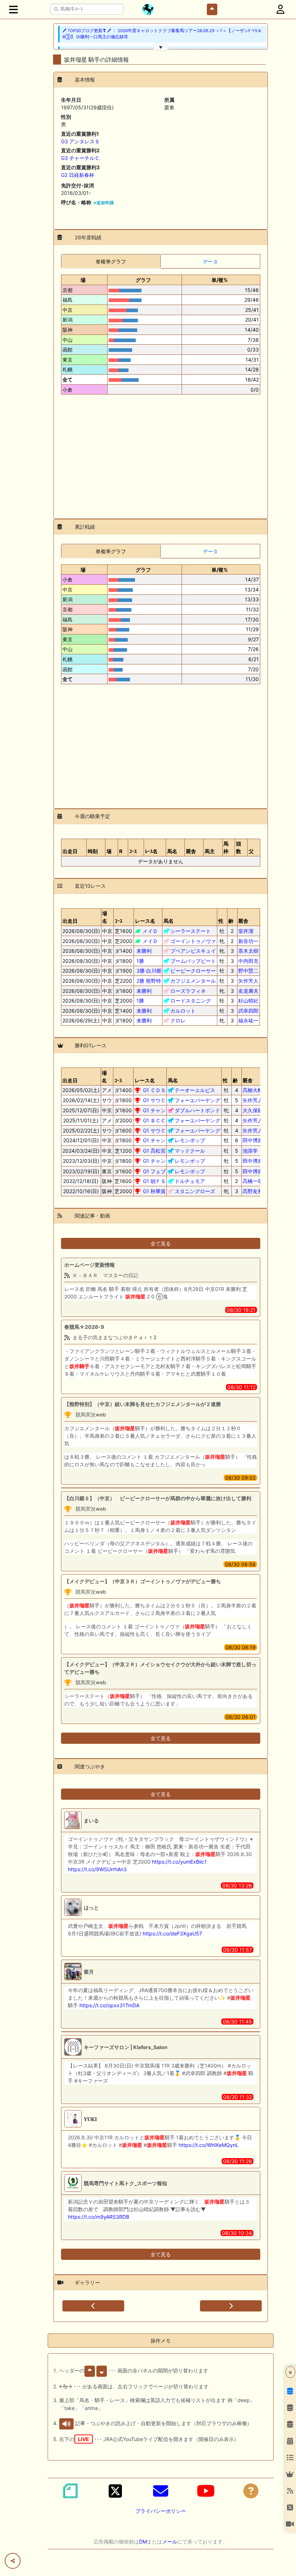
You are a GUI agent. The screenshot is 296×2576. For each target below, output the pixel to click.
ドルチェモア (190, 1181)
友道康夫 (248, 991)
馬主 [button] (210, 851)
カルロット (183, 1011)
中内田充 (248, 961)
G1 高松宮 (154, 1151)
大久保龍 (253, 1110)
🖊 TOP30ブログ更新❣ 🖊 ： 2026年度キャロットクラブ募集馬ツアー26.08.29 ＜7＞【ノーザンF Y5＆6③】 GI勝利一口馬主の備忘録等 (162, 34)
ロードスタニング (191, 1001)
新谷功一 (248, 941)
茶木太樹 (248, 951)
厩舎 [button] (191, 851)
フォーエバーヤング (197, 1100)
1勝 (140, 961)
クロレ (178, 1020)
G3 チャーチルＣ (80, 158)
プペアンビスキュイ (193, 951)
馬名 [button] (172, 851)
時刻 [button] (93, 851)
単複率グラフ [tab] (111, 261)
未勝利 (144, 951)
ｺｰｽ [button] (133, 851)
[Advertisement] (161, 454)
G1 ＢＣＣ (154, 1120)
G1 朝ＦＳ (154, 1181)
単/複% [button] (220, 280)
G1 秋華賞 (154, 1191)
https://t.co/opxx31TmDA (109, 2005)
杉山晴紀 (248, 1001)
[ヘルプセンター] (251, 2491)
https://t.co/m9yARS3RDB (99, 2217)
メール (170, 2542)
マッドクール (190, 1151)
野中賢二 (248, 971)
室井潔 (248, 931)
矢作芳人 (248, 981)
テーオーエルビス (195, 1090)
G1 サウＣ (154, 1100)
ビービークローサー (193, 971)
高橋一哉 (253, 1181)
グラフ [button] (143, 280)
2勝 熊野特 (149, 981)
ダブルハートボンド (197, 1110)
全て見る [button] (161, 1243)
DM (143, 2542)
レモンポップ (190, 1140)
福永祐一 (248, 1020)
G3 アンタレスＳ (80, 141)
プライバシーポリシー (161, 2511)
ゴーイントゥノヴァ (193, 941)
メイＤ (150, 931)
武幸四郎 (248, 1011)
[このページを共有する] (13, 2561)
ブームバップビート (193, 961)
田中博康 (253, 1140)
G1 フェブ (154, 1171)
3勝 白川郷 (149, 971)
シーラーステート (191, 931)
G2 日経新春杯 (78, 175)
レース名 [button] (145, 921)
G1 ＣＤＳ (154, 1090)
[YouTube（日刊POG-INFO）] (206, 2491)
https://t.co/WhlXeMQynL (209, 2145)
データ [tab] (210, 261)
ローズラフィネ (188, 991)
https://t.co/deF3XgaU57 (172, 1933)
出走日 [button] (70, 851)
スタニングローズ (195, 1191)
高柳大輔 (253, 1090)
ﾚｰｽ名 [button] (151, 851)
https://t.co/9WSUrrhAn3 (97, 1869)
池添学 (253, 1151)
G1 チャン (154, 1110)
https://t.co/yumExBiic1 (179, 1862)
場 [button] (83, 280)
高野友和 (253, 1191)
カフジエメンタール (193, 981)
